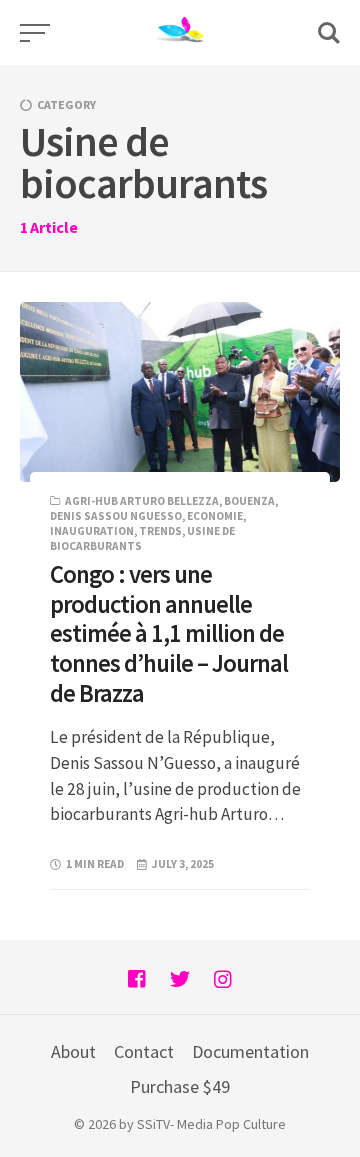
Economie (215, 516)
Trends (160, 531)
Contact (144, 1051)
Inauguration (92, 531)
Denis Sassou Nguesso (116, 516)
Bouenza (249, 501)
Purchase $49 (180, 1086)
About (73, 1051)
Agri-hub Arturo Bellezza (142, 501)
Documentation (250, 1051)
